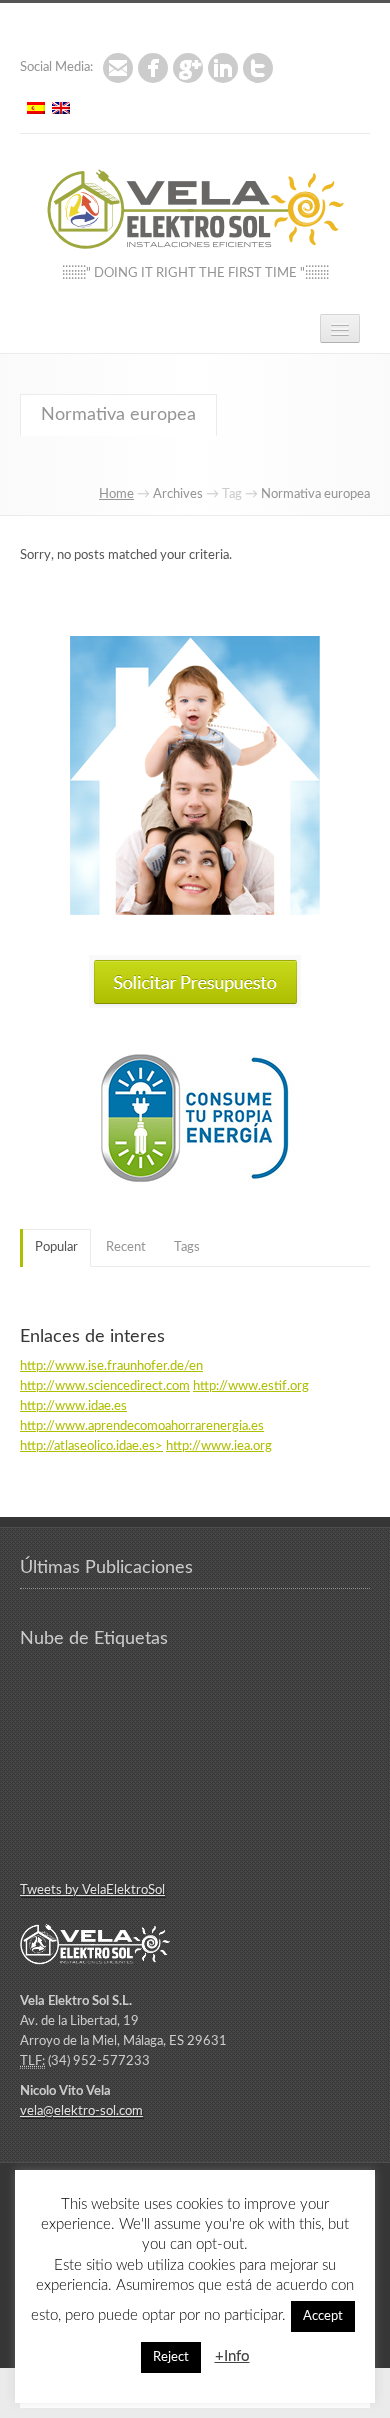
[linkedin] (223, 68)
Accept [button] (323, 2316)
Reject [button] (171, 2357)
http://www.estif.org (251, 1386)
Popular (56, 1247)
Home (116, 494)
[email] (118, 68)
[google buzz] (188, 68)
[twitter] (258, 68)
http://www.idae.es (73, 1406)
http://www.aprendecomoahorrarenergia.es (142, 1426)
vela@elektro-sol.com (81, 2111)
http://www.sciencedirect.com (105, 1386)
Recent (126, 1247)
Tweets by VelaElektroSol (92, 1890)
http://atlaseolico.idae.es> (91, 1446)
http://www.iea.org (219, 1446)
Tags (187, 1247)
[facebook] (153, 68)
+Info (232, 2356)
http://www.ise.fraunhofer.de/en (111, 1366)
